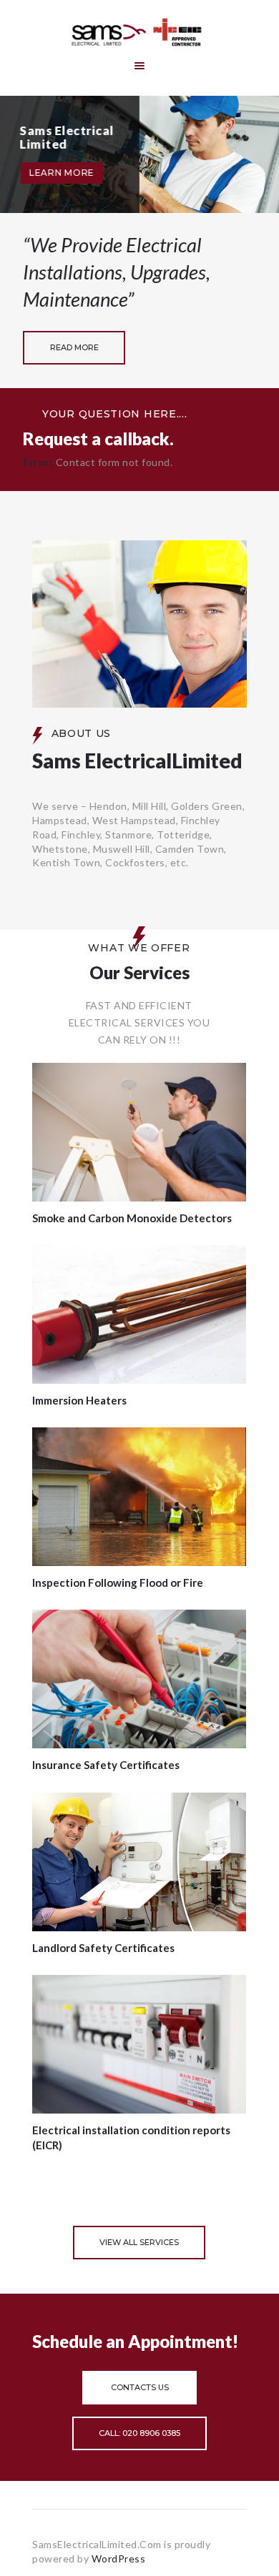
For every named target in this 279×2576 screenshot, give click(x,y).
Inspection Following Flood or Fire (118, 1582)
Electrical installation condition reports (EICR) (131, 2138)
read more (74, 347)
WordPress (119, 2558)
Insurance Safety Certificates (106, 1765)
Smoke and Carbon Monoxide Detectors (132, 1218)
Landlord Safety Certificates (103, 1948)
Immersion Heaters (79, 1400)
